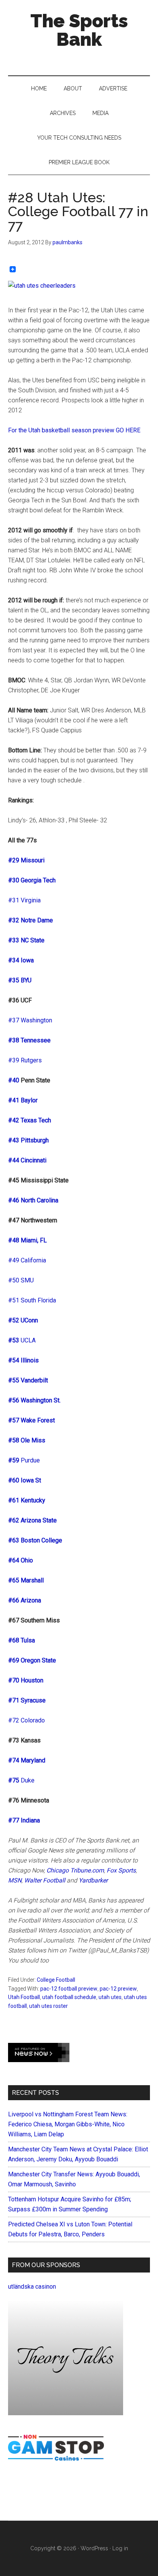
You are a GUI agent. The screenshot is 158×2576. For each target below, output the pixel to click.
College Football (56, 1980)
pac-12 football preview (69, 1989)
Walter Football (45, 1880)
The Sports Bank (79, 30)
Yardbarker (93, 1880)
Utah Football (24, 1997)
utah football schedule (69, 1997)
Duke (28, 1780)
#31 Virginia (24, 900)
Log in (120, 2548)
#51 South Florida (32, 1300)
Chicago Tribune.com (75, 1870)
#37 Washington (30, 1020)
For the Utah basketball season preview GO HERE (74, 430)
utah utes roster (49, 2006)
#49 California (27, 1260)
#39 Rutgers (25, 1060)
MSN (15, 1880)
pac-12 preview (118, 1989)
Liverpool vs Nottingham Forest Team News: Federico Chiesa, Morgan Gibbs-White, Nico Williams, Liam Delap (68, 2124)
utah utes (110, 1997)
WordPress (94, 2548)
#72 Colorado (26, 1720)
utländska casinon (32, 2287)
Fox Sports (121, 1870)
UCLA (28, 1340)
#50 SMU (21, 1280)
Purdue (30, 1460)
